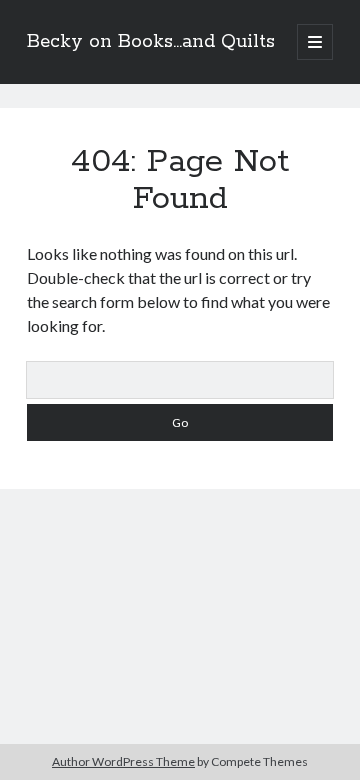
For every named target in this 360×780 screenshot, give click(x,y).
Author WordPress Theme (123, 761)
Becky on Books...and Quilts (151, 42)
